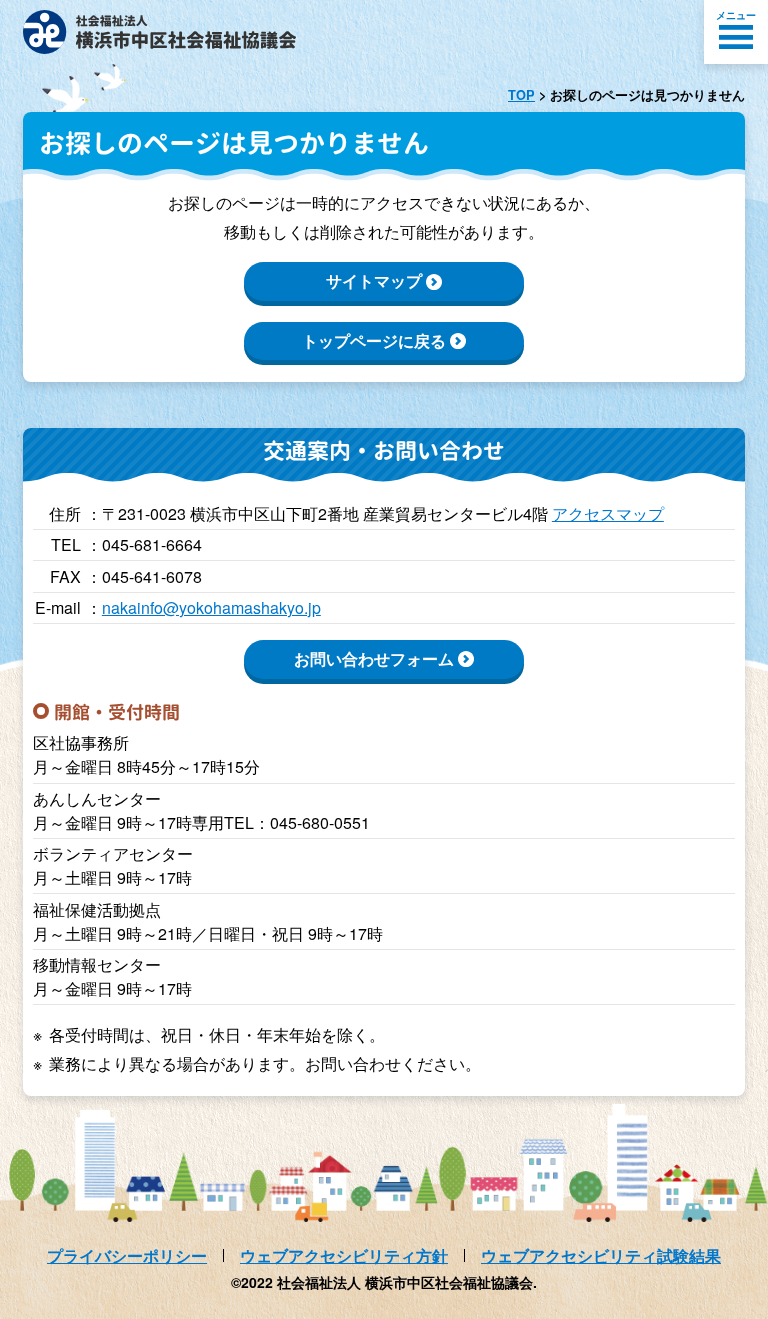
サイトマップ (374, 280)
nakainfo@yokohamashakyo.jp (211, 607)
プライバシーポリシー (127, 1255)
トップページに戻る (374, 340)
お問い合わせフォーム (374, 658)
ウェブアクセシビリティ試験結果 (601, 1255)
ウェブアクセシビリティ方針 (344, 1255)
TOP (521, 95)
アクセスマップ (608, 513)
